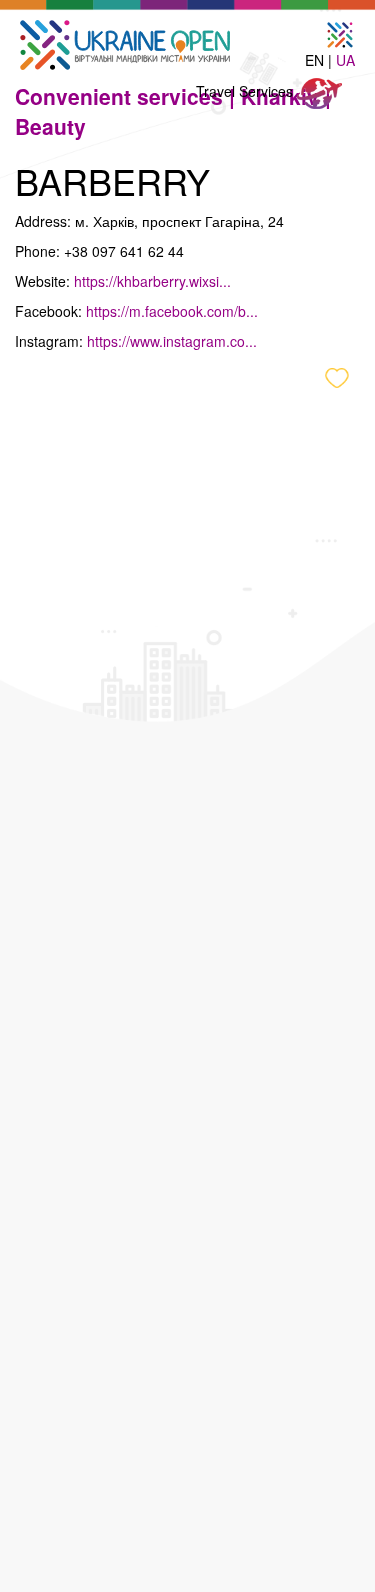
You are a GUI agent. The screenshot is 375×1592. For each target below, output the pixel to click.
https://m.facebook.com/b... (172, 311)
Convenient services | (128, 96)
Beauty (50, 126)
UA (345, 60)
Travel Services (246, 91)
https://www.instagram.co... (172, 341)
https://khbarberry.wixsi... (152, 281)
